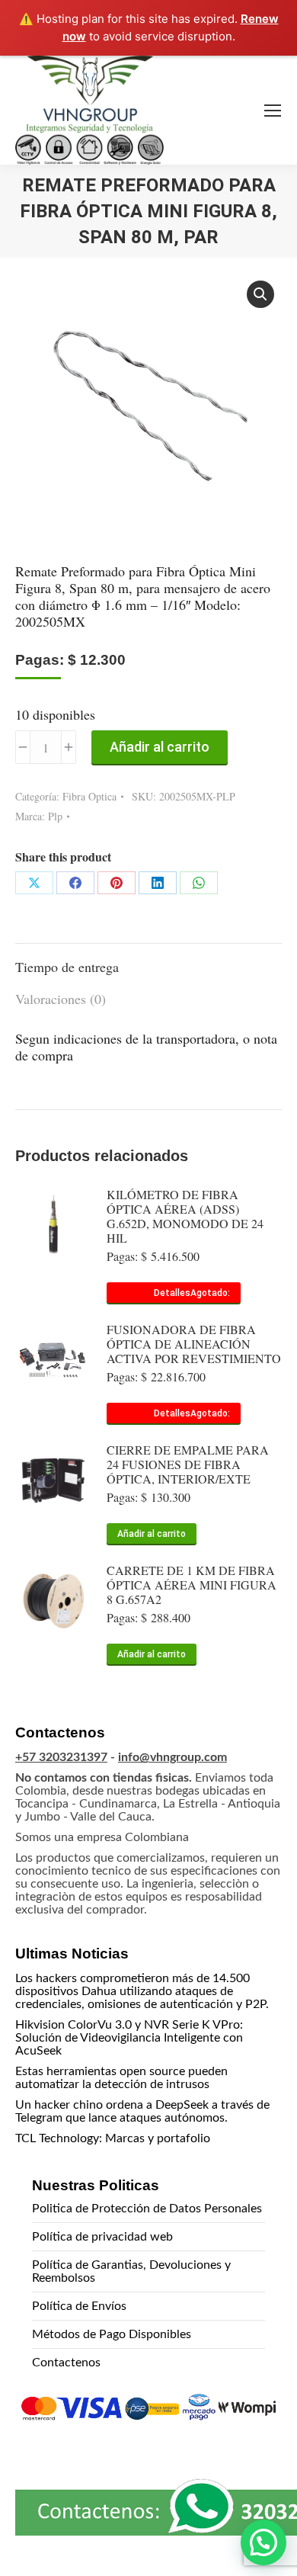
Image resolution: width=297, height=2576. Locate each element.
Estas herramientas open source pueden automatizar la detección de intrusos (121, 2078)
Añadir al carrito (160, 747)
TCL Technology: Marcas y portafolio (113, 2138)
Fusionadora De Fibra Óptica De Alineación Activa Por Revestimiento (194, 1344)
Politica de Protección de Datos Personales (147, 2209)
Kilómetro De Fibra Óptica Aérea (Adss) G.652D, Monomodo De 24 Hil (185, 1216)
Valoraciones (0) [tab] (61, 999)
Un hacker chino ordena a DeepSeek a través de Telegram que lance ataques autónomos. (142, 2111)
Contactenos (66, 2363)
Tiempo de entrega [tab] (67, 967)
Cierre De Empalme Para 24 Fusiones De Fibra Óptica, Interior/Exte (188, 1464)
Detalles (172, 1293)
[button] (260, 294)
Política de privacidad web (102, 2237)
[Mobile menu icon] (273, 111)
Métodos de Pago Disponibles (112, 2334)
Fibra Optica (89, 796)
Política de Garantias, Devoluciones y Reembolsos (131, 2271)
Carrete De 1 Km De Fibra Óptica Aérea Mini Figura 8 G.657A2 (192, 1585)
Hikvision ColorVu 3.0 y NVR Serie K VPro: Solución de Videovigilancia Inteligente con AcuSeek (129, 2038)
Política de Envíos (79, 2306)
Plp (55, 816)
